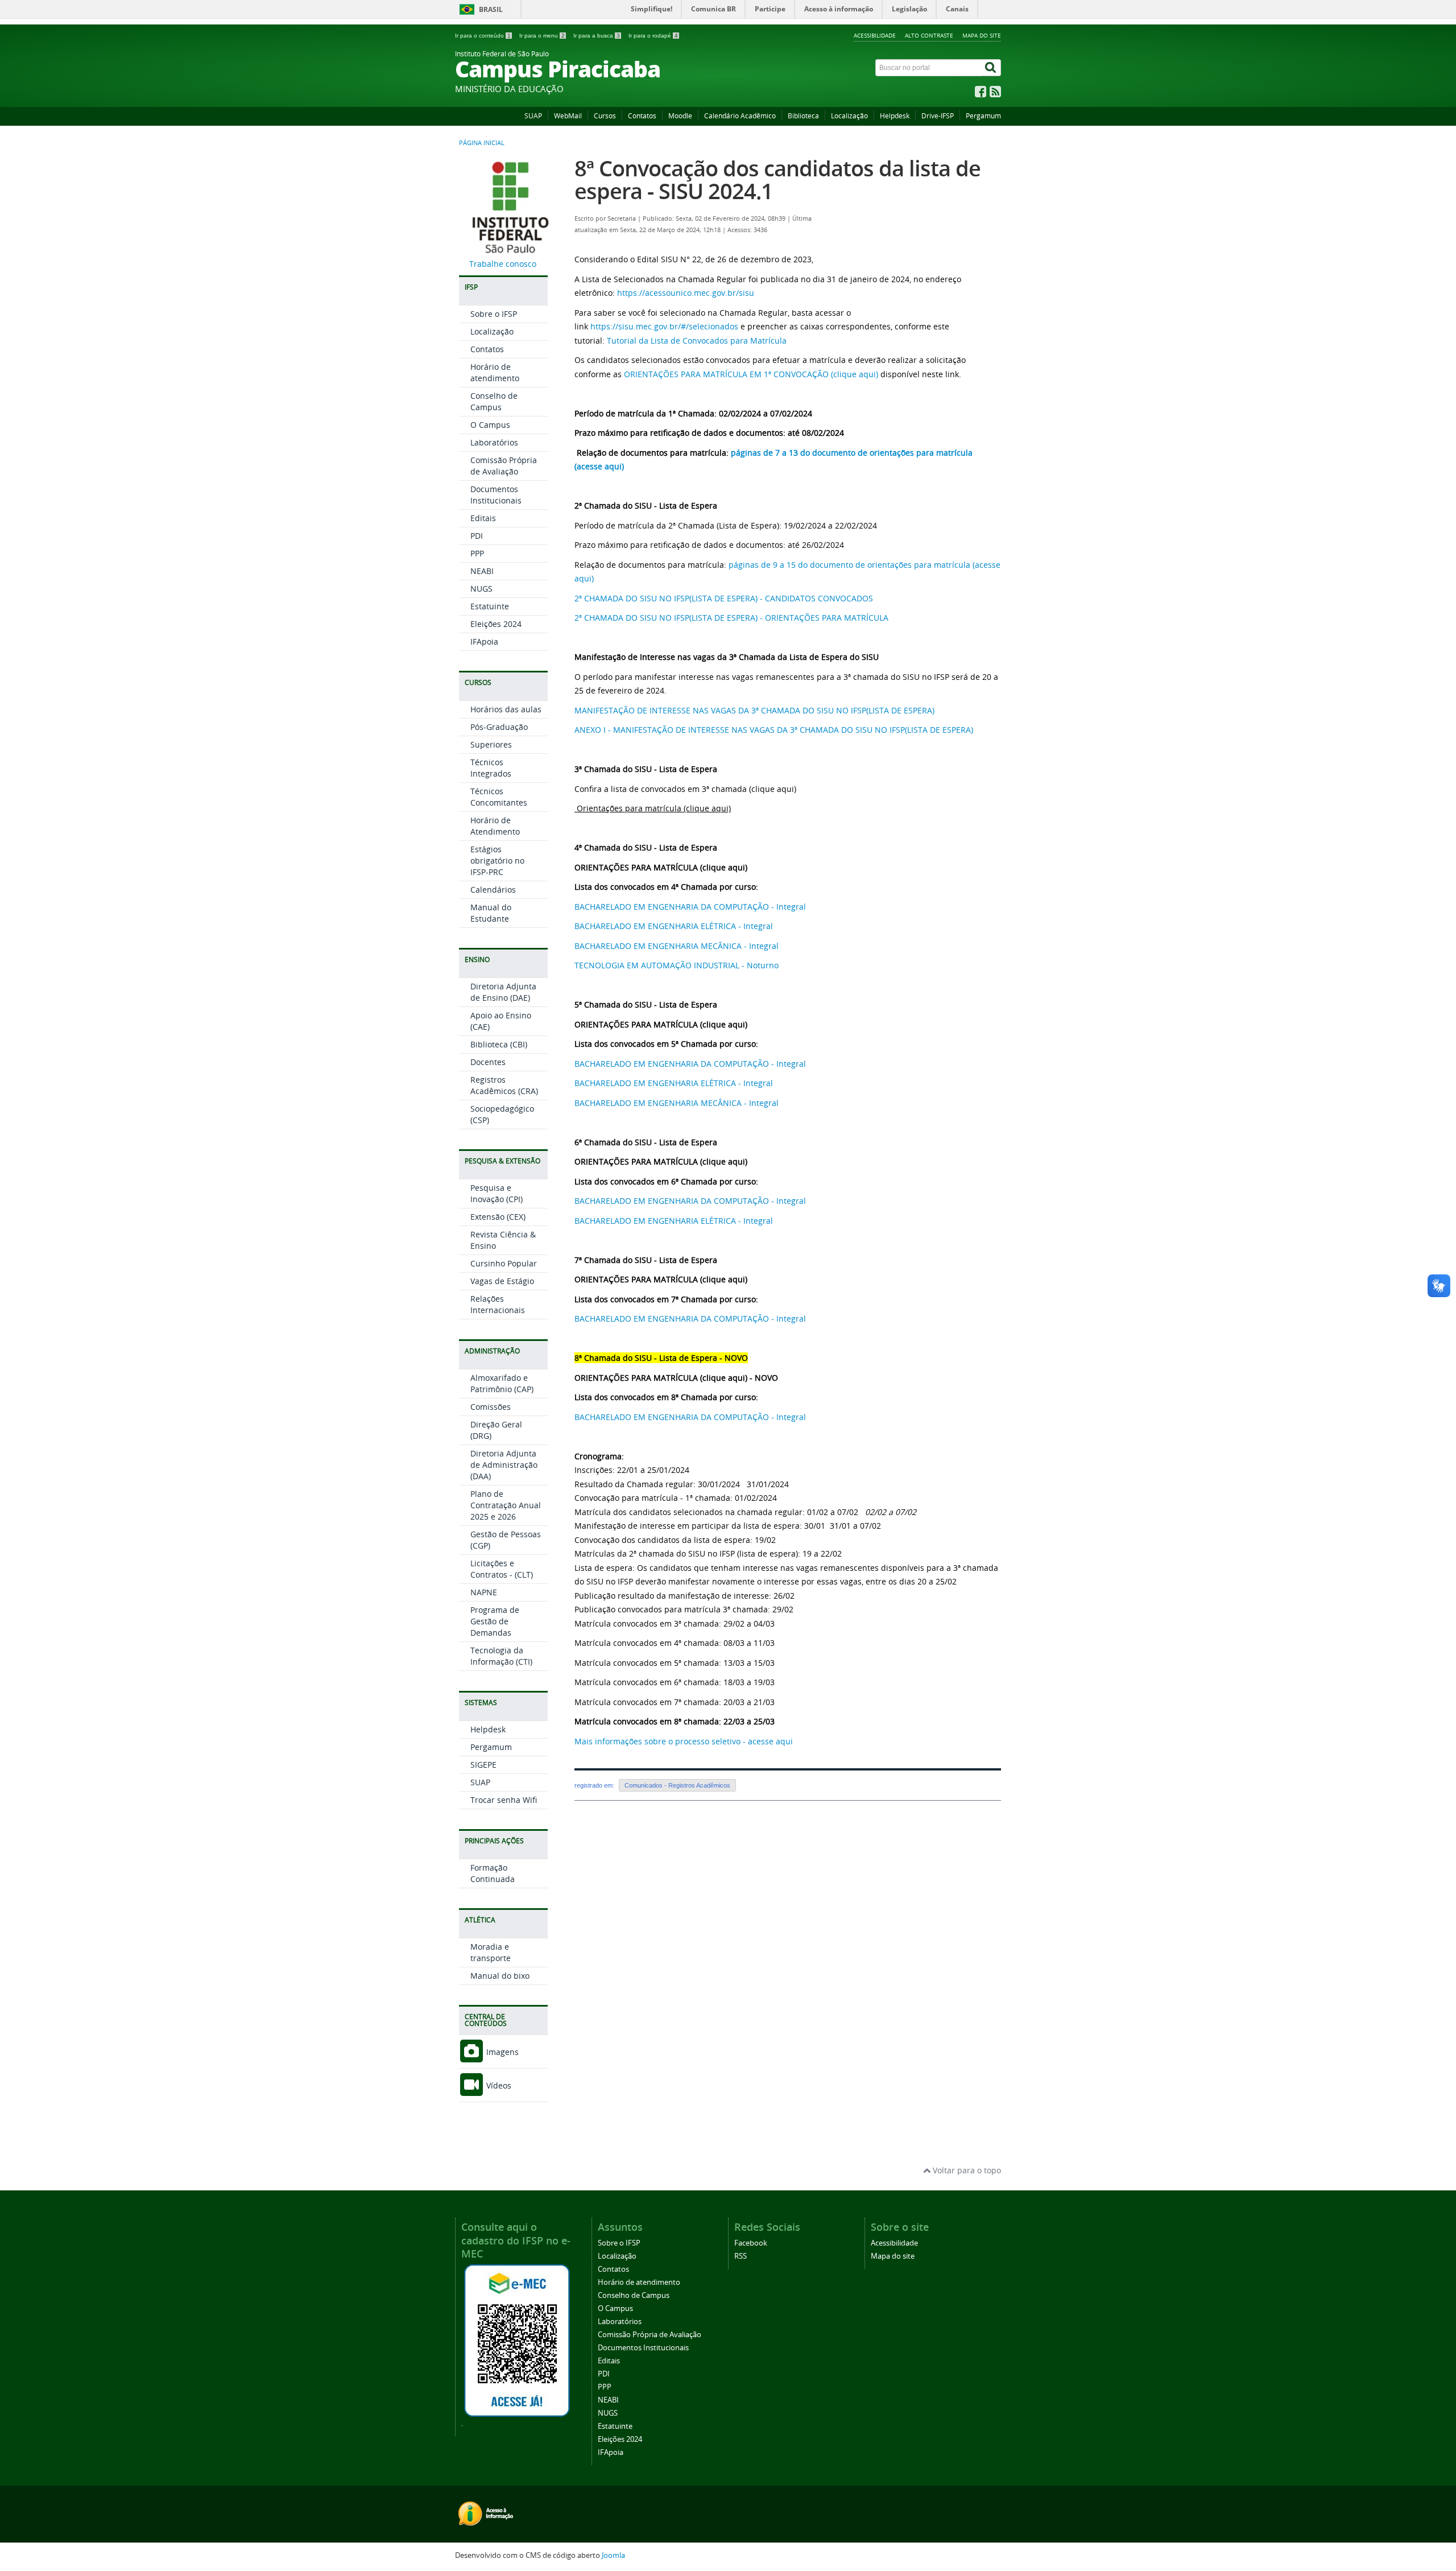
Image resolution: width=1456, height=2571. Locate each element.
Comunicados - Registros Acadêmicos (677, 1785)
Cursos (605, 116)
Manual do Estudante (491, 913)
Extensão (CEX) (498, 1217)
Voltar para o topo (966, 2170)
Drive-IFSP (938, 116)
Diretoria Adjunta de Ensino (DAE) (503, 992)
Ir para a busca (597, 36)
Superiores (491, 744)
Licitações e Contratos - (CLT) (502, 1569)
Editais (483, 518)
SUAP (533, 116)
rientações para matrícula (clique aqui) (657, 808)
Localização (849, 116)
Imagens (501, 2052)
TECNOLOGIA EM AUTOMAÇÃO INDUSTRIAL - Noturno (677, 965)
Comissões (491, 1407)
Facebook (751, 2243)
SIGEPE (483, 1765)
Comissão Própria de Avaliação (504, 466)
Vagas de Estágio (502, 1281)
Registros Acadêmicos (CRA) (504, 1085)
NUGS (481, 589)
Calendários (493, 890)
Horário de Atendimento (495, 826)
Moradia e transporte (491, 1952)
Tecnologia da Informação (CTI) (501, 1656)
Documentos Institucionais (496, 495)
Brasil (491, 9)
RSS (741, 2256)
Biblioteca (803, 116)
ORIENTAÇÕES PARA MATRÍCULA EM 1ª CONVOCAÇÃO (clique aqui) (751, 374)
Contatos (642, 116)
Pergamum (983, 116)
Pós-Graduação (499, 727)
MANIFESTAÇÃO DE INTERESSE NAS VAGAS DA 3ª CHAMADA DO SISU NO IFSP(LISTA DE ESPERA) (754, 710)
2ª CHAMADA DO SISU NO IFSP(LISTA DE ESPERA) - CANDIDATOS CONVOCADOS (724, 598)
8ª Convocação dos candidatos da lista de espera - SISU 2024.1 (777, 179)
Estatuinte (490, 606)
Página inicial (482, 143)
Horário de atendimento (495, 372)
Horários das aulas (506, 709)
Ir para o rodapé (653, 36)
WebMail (568, 116)
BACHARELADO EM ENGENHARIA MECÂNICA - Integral (677, 946)
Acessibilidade (875, 35)
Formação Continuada (493, 1873)
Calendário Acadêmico (740, 116)
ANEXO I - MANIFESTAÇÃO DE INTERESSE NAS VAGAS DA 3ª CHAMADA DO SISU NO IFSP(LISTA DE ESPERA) (774, 730)
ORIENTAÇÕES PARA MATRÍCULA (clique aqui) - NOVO (676, 1378)
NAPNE (484, 1592)
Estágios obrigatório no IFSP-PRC (497, 861)
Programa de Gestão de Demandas (495, 1621)
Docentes (488, 1062)
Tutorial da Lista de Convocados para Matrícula (697, 341)
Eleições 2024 (496, 624)
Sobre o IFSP (494, 314)
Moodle (680, 116)
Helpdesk (895, 116)
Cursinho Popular (504, 1263)
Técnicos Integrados (491, 768)
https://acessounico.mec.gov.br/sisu (686, 293)
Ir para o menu (542, 36)
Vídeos (498, 2085)
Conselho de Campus (494, 401)
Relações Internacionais (498, 1304)
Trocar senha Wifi (504, 1800)
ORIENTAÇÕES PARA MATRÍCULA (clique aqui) (661, 867)
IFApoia (484, 641)
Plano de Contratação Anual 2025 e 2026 (506, 1505)
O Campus (490, 425)
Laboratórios (494, 442)
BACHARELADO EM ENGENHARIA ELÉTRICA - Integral (674, 926)
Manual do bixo (500, 1976)
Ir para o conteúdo (483, 36)
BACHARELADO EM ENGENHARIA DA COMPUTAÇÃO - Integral (690, 907)
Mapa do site (982, 35)
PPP (477, 553)
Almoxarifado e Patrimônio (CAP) (502, 1383)
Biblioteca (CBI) (499, 1044)
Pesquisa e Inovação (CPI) (497, 1193)
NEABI (482, 571)
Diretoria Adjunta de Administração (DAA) (504, 1465)
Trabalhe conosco (503, 264)
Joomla (613, 2555)
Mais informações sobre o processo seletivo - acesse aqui (684, 1741)
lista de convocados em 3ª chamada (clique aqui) (704, 789)
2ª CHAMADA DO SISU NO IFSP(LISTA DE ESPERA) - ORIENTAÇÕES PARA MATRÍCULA (731, 618)
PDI (477, 536)
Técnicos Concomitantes (499, 797)
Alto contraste (929, 35)
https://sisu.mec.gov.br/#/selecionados (664, 326)
